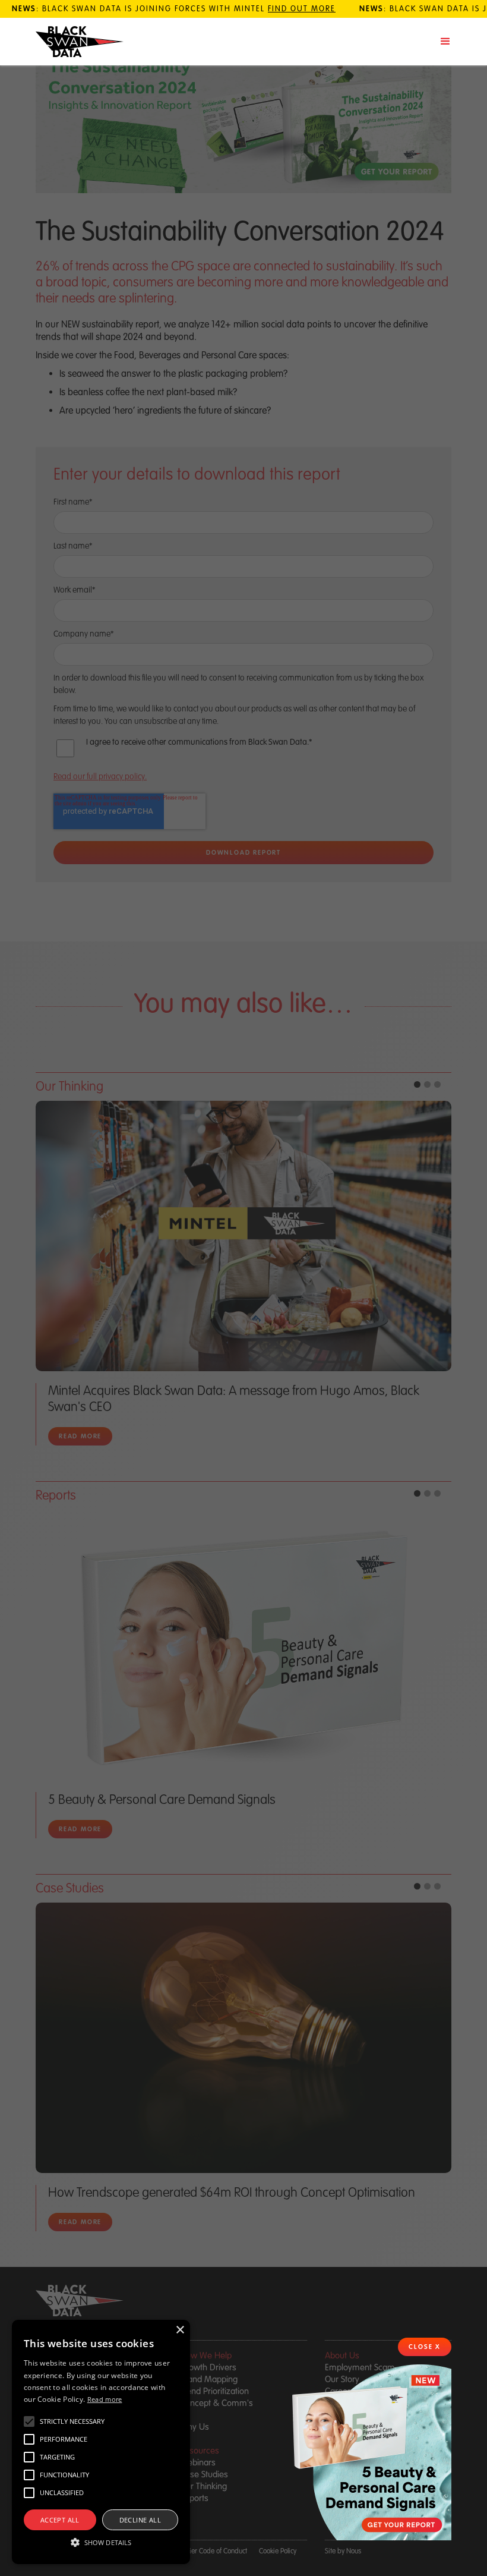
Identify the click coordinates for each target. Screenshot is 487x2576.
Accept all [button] (60, 2520)
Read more (105, 2399)
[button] (445, 42)
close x (425, 2347)
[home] (80, 42)
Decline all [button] (140, 2520)
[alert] (101, 2442)
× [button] (180, 2330)
